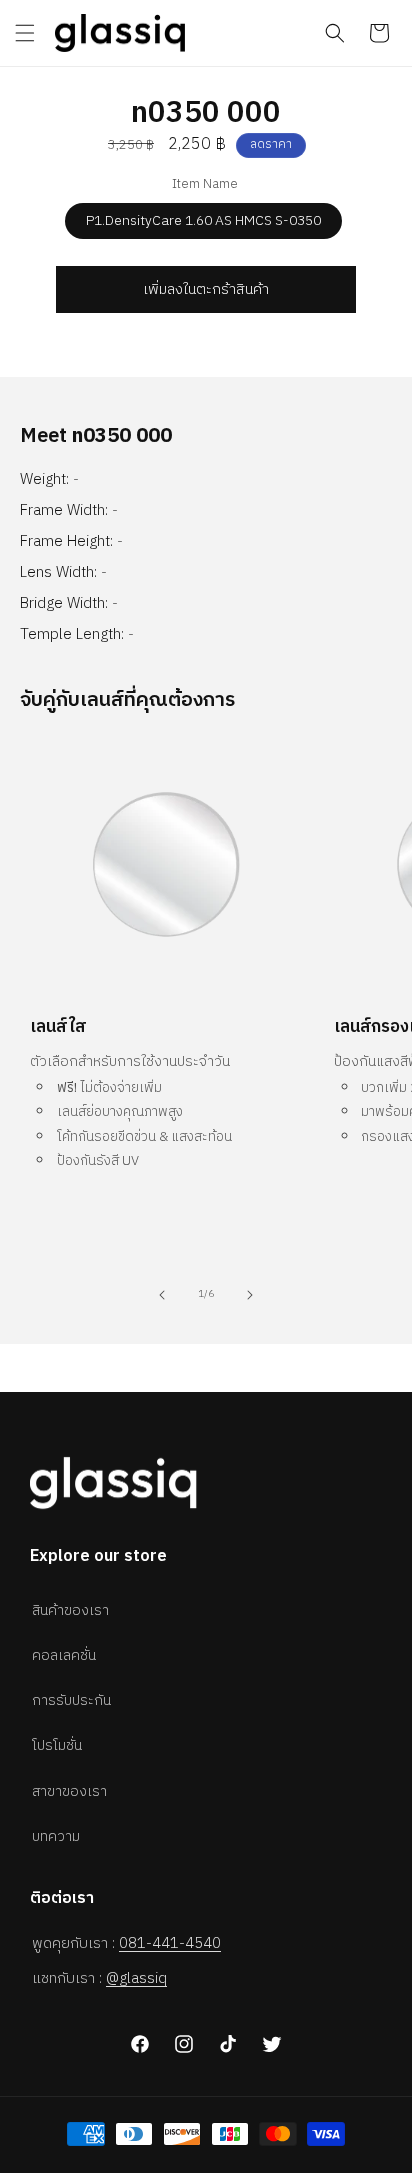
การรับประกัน (71, 1700)
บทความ (56, 1836)
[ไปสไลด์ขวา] (250, 1295)
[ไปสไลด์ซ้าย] (162, 1295)
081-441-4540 (170, 1943)
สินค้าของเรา (70, 1610)
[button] (25, 33)
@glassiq (136, 1978)
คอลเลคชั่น (64, 1655)
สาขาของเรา (69, 1791)
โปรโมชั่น (57, 1745)
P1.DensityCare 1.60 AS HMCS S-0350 (203, 220)
